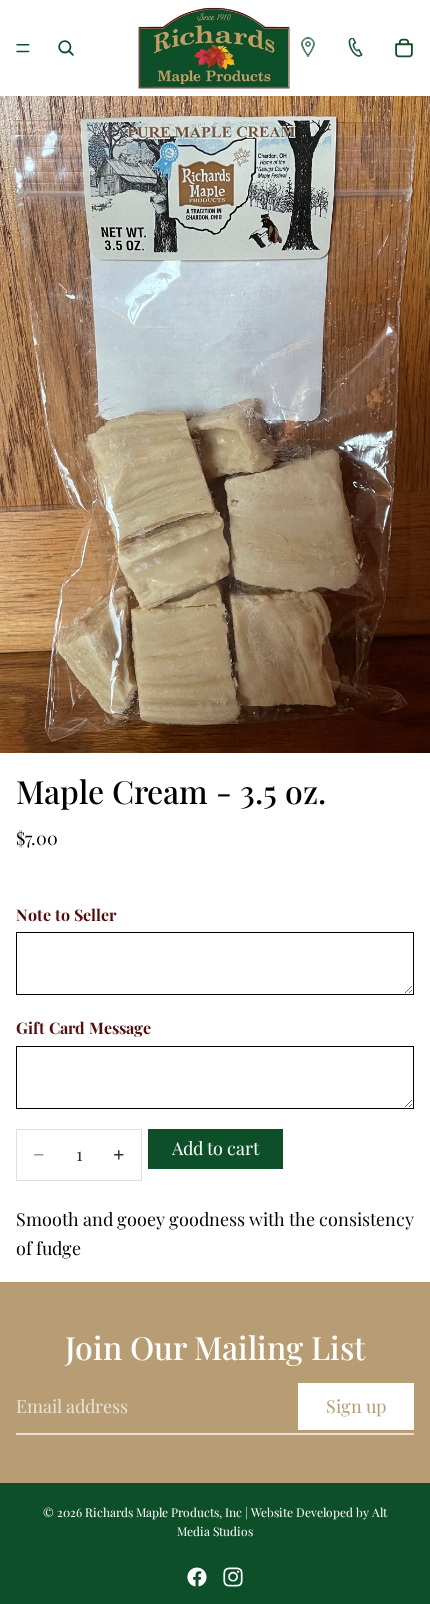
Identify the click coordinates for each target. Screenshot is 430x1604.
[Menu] (23, 48)
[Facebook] (197, 1577)
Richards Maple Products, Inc (163, 1512)
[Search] (66, 48)
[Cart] (404, 48)
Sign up (356, 1406)
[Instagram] (233, 1577)
